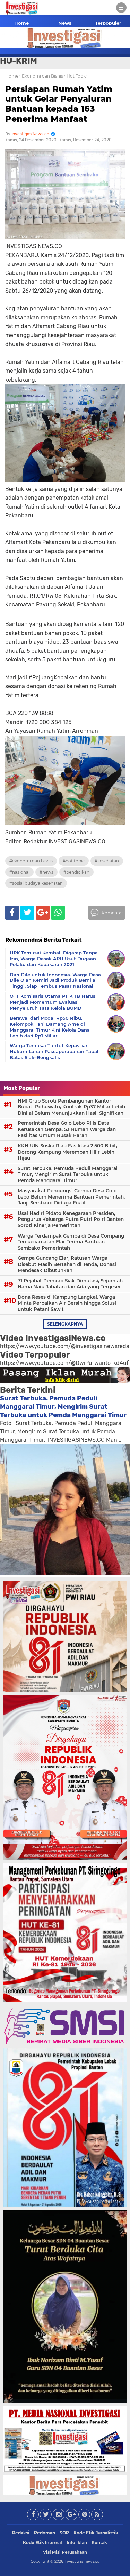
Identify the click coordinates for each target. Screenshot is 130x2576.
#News (46, 872)
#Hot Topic (74, 861)
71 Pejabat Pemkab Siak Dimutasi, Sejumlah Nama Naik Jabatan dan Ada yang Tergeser (70, 1284)
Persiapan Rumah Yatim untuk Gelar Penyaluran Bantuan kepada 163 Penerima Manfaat (59, 104)
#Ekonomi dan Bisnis (31, 861)
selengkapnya (65, 1324)
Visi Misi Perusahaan (65, 2552)
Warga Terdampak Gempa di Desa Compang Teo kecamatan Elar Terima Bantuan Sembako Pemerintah (71, 1242)
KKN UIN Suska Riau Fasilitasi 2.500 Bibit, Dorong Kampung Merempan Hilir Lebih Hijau (67, 1152)
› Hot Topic (75, 76)
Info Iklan (77, 2542)
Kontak (99, 2542)
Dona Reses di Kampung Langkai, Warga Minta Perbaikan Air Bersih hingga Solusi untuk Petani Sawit (67, 1303)
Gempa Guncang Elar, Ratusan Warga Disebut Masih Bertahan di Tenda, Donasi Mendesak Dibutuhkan (67, 1264)
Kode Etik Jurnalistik (96, 2533)
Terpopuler (108, 23)
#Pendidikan (76, 872)
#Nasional (19, 872)
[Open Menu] (121, 8)
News (65, 23)
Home (21, 23)
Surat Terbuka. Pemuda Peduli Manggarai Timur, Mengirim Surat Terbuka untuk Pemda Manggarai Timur (68, 1174)
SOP (64, 2533)
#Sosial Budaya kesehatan (36, 883)
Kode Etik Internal (42, 2542)
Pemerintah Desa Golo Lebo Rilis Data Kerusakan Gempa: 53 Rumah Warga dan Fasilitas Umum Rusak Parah (67, 1129)
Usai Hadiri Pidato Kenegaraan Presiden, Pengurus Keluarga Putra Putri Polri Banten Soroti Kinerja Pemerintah (71, 1219)
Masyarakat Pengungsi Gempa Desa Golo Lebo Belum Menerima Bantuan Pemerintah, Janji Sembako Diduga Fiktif (71, 1197)
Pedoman (45, 2533)
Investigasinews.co (82, 2561)
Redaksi (21, 2533)
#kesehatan (107, 861)
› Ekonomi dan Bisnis (41, 76)
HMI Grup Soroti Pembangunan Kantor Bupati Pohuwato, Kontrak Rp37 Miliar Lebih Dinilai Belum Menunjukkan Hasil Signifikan (71, 1107)
